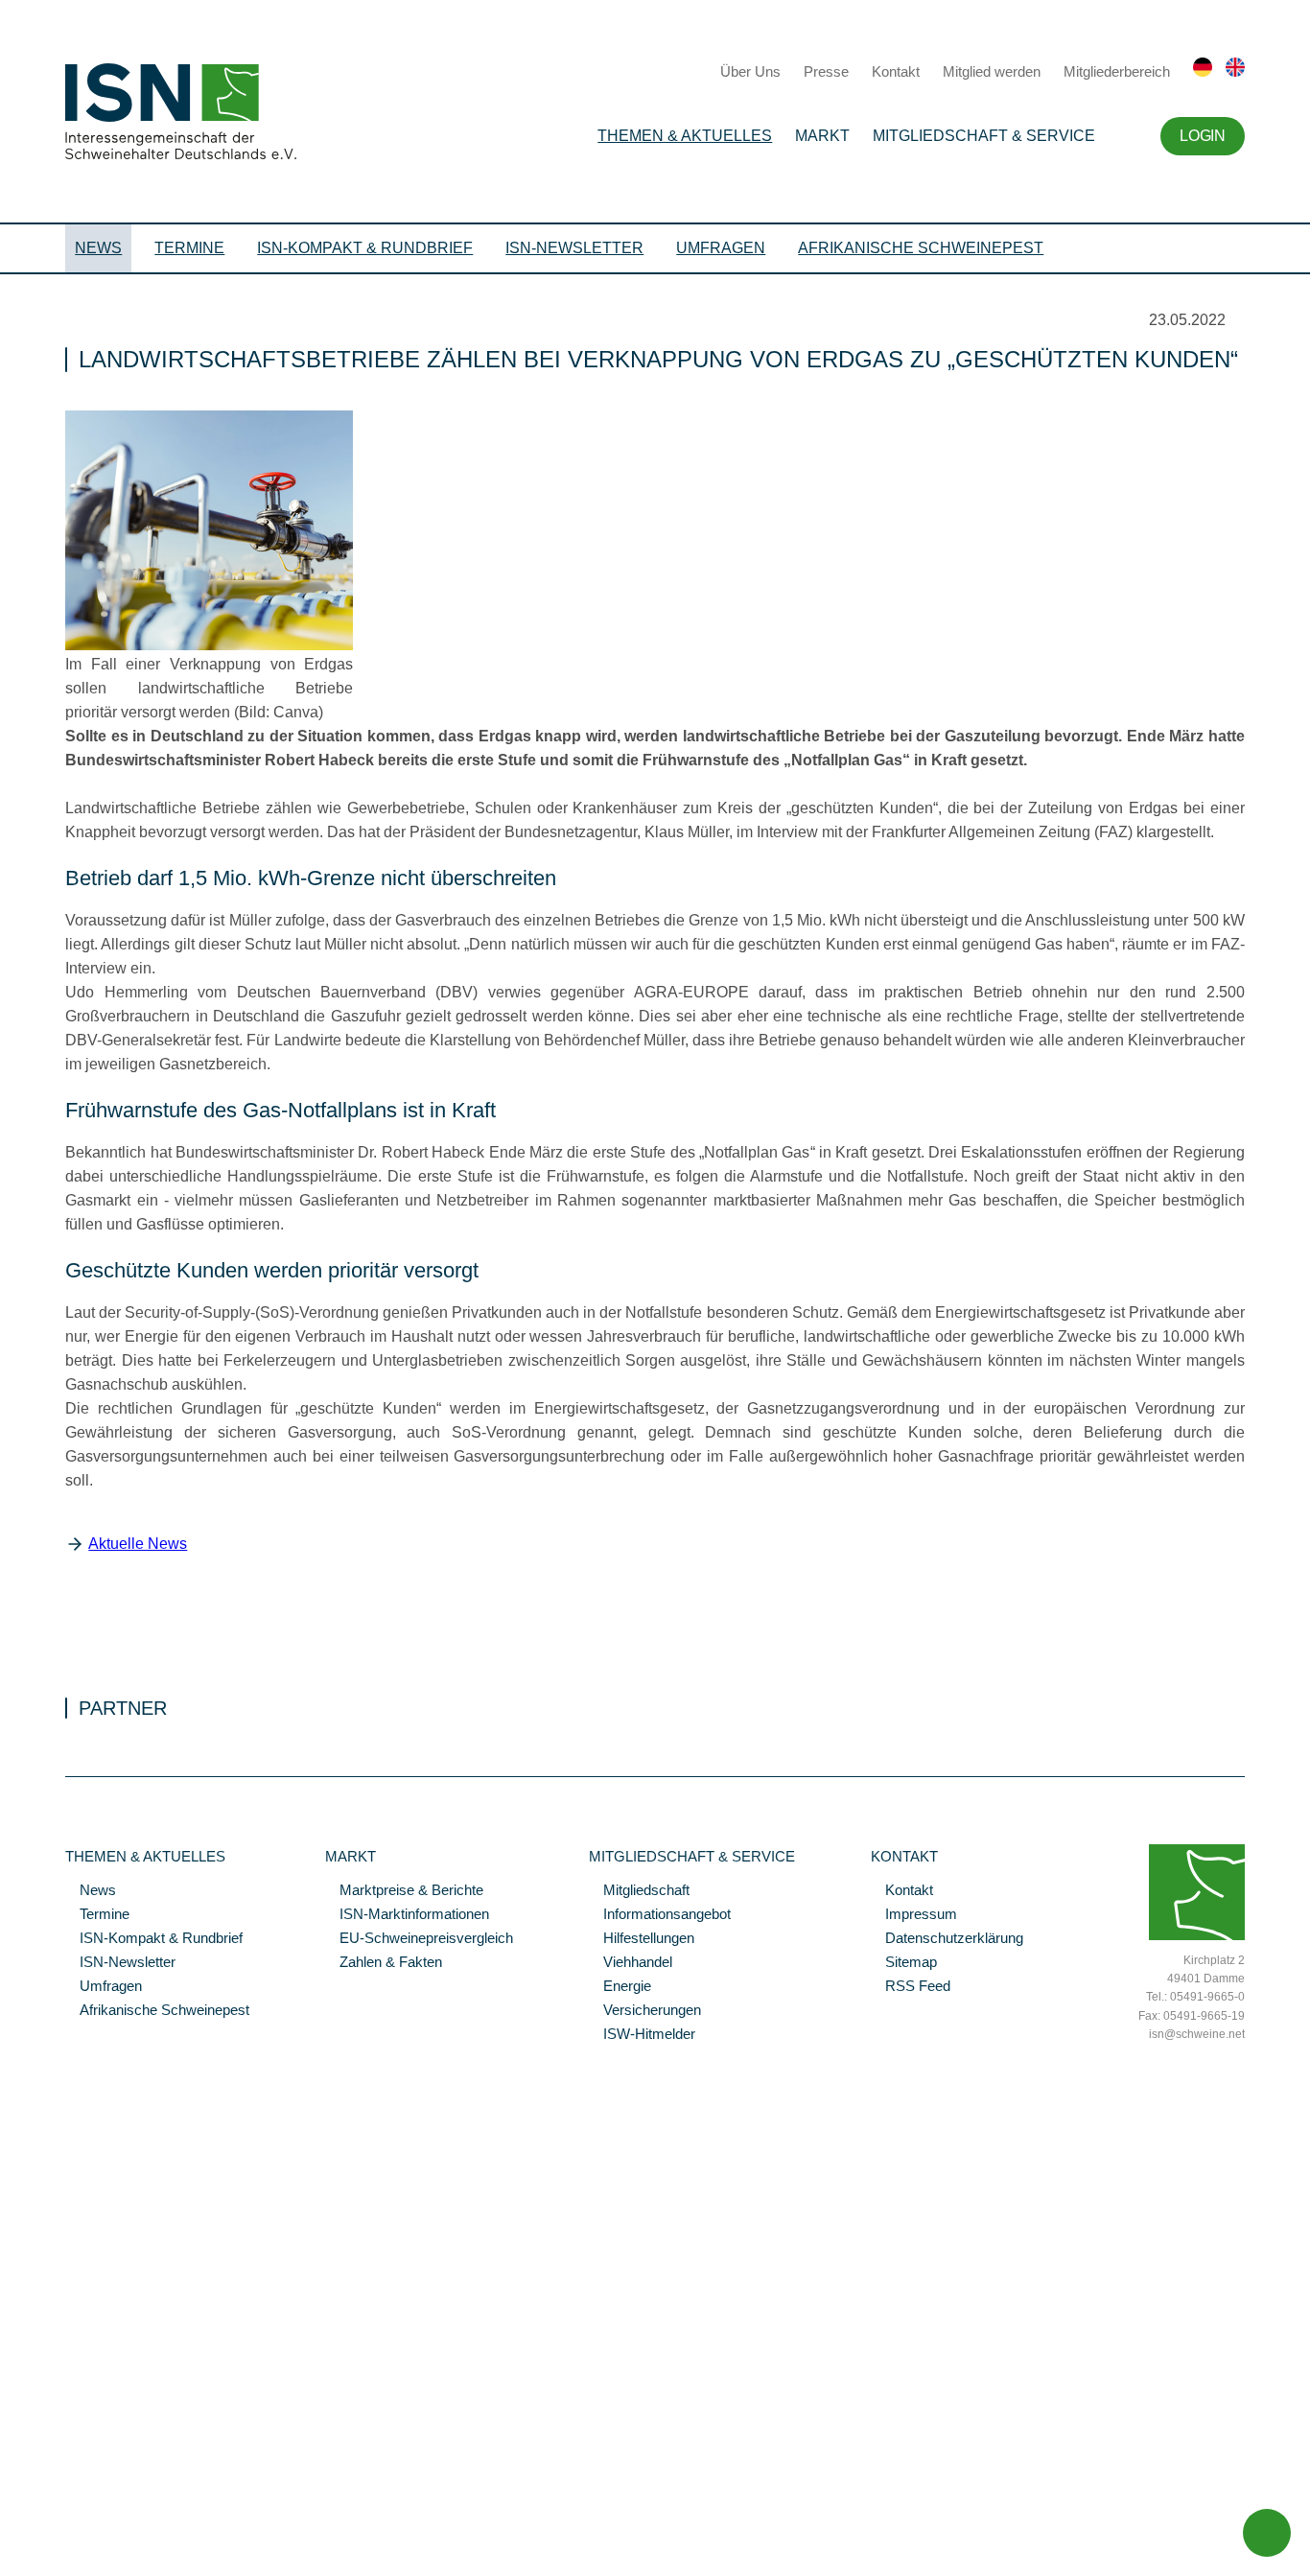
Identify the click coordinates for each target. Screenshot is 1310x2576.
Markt (822, 136)
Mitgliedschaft (639, 1891)
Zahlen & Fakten (384, 1963)
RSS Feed (911, 1987)
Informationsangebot (660, 1915)
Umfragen (721, 248)
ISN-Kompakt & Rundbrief (365, 248)
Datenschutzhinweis (60, 2535)
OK (10, 2562)
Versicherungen (645, 2011)
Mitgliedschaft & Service (984, 136)
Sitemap (904, 1963)
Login (1202, 136)
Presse (826, 71)
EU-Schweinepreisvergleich (419, 1939)
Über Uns (750, 71)
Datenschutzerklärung (947, 1939)
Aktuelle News (138, 1544)
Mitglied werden (992, 71)
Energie (620, 1987)
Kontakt (896, 71)
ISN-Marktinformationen (407, 1915)
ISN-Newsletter (574, 248)
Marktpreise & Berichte (404, 1891)
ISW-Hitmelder (642, 2035)
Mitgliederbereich (1117, 71)
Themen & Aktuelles (685, 136)
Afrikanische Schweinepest (921, 248)
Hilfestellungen (642, 1939)
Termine (189, 248)
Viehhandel (631, 1963)
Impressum (914, 1915)
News (98, 248)
